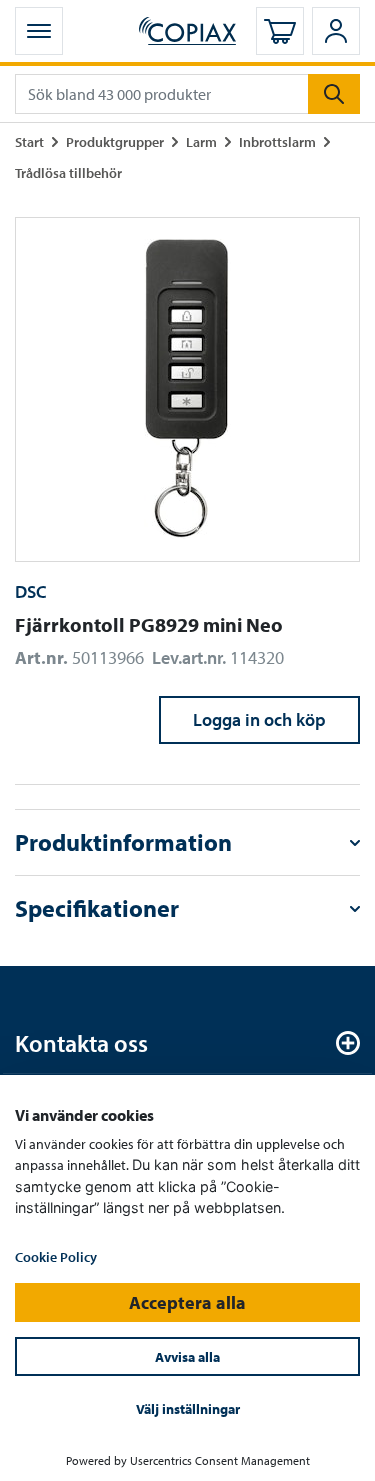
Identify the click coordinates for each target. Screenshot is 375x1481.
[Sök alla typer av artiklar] (334, 94)
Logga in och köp (259, 719)
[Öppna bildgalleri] (187, 389)
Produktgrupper (115, 141)
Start (29, 141)
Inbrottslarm (277, 141)
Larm (201, 141)
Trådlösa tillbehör (68, 172)
